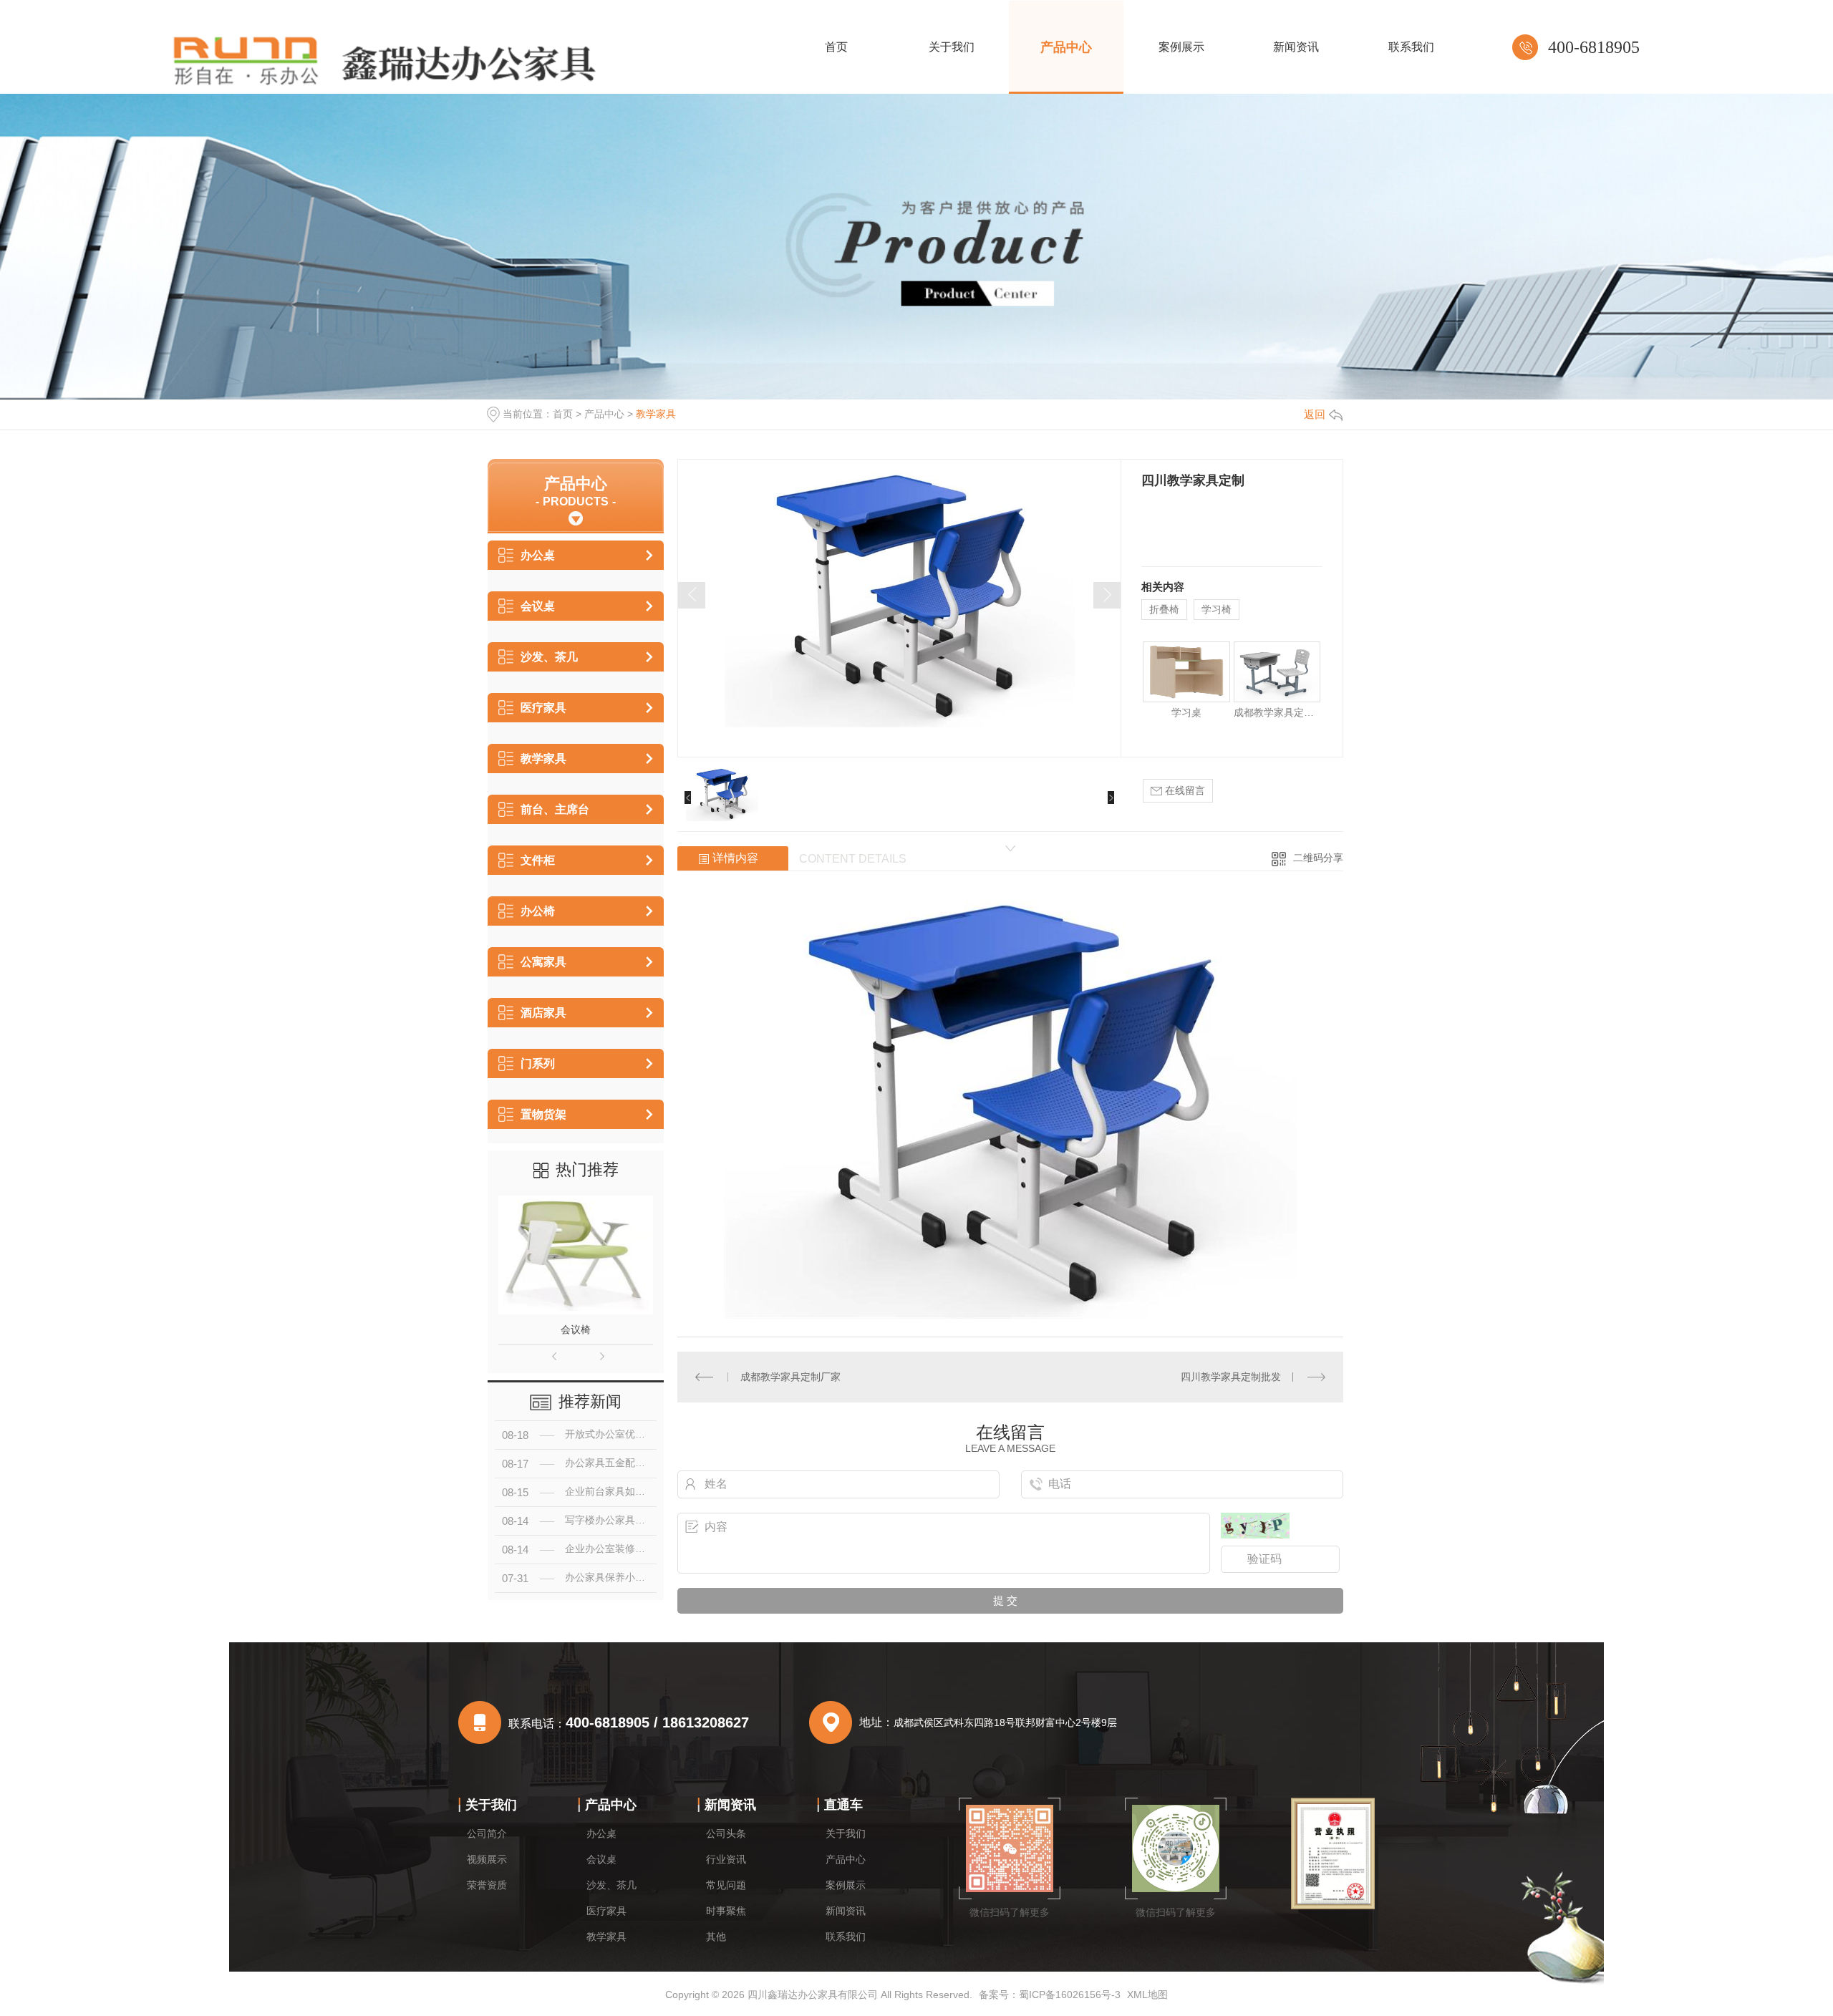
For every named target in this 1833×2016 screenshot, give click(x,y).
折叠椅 (1164, 609)
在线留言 (1184, 790)
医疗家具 (543, 708)
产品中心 (604, 414)
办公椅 (538, 911)
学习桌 (1186, 712)
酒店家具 (543, 1013)
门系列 (538, 1063)
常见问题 (726, 1885)
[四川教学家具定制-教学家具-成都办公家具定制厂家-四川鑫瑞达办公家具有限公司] (380, 59)
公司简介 (487, 1833)
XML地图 (1147, 1995)
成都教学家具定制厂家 (790, 1377)
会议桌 (538, 606)
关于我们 (491, 1805)
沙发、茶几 (549, 657)
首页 (563, 414)
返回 (1315, 414)
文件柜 (538, 860)
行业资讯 (726, 1859)
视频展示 (487, 1859)
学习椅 (1217, 609)
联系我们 (846, 1937)
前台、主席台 (555, 809)
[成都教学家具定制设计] (1277, 672)
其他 (716, 1937)
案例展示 (846, 1885)
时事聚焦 (726, 1911)
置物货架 (543, 1114)
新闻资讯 (730, 1805)
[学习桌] (1186, 672)
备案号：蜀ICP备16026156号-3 (1050, 1995)
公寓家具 (543, 962)
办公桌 (538, 555)
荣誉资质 (487, 1885)
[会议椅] (576, 1255)
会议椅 (576, 1329)
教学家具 (656, 414)
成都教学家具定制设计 (1277, 712)
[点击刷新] (1255, 1526)
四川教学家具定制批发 (1231, 1377)
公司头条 (726, 1833)
